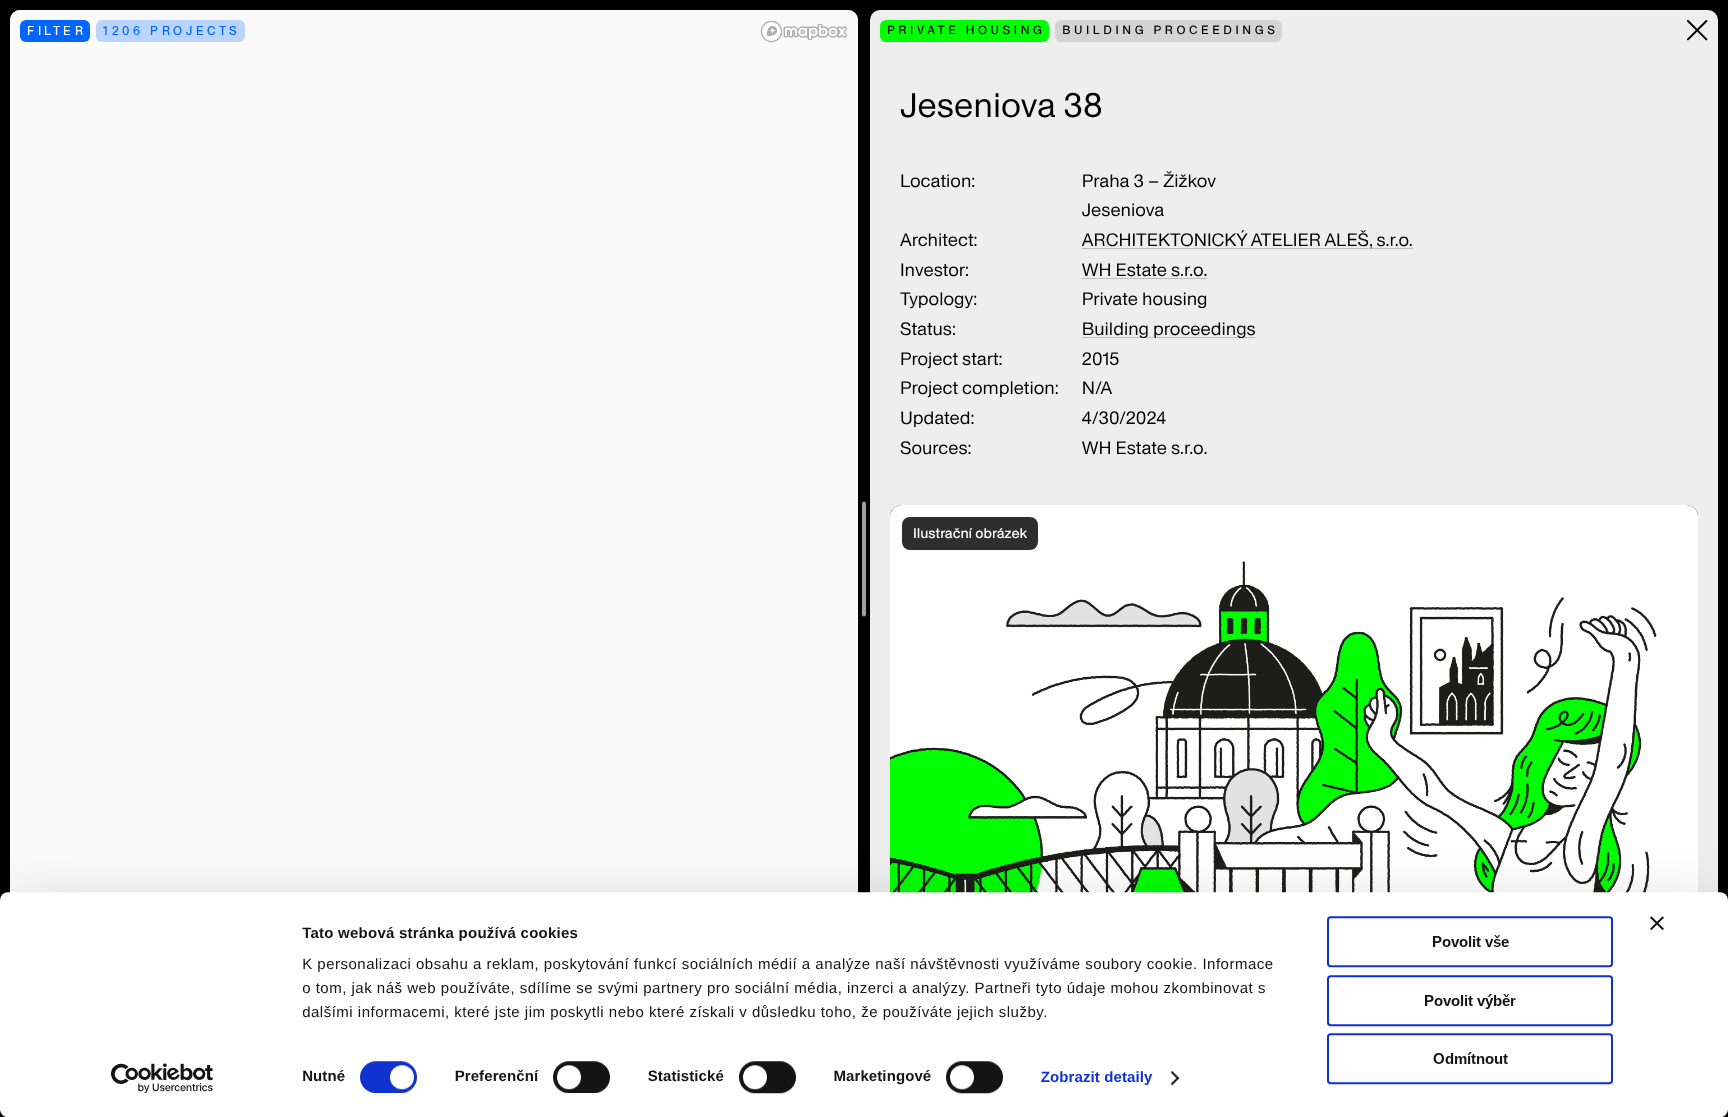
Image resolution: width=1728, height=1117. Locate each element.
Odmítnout (1470, 1058)
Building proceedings (1169, 329)
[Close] (1697, 30)
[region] (434, 558)
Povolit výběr (1470, 1000)
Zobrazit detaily (1097, 1077)
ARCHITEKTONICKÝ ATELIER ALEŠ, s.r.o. (1247, 240)
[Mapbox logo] (804, 31)
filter (57, 30)
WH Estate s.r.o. (1145, 270)
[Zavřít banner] (1657, 923)
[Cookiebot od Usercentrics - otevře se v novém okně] (169, 1078)
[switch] (581, 1077)
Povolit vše (1470, 941)
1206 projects (172, 30)
